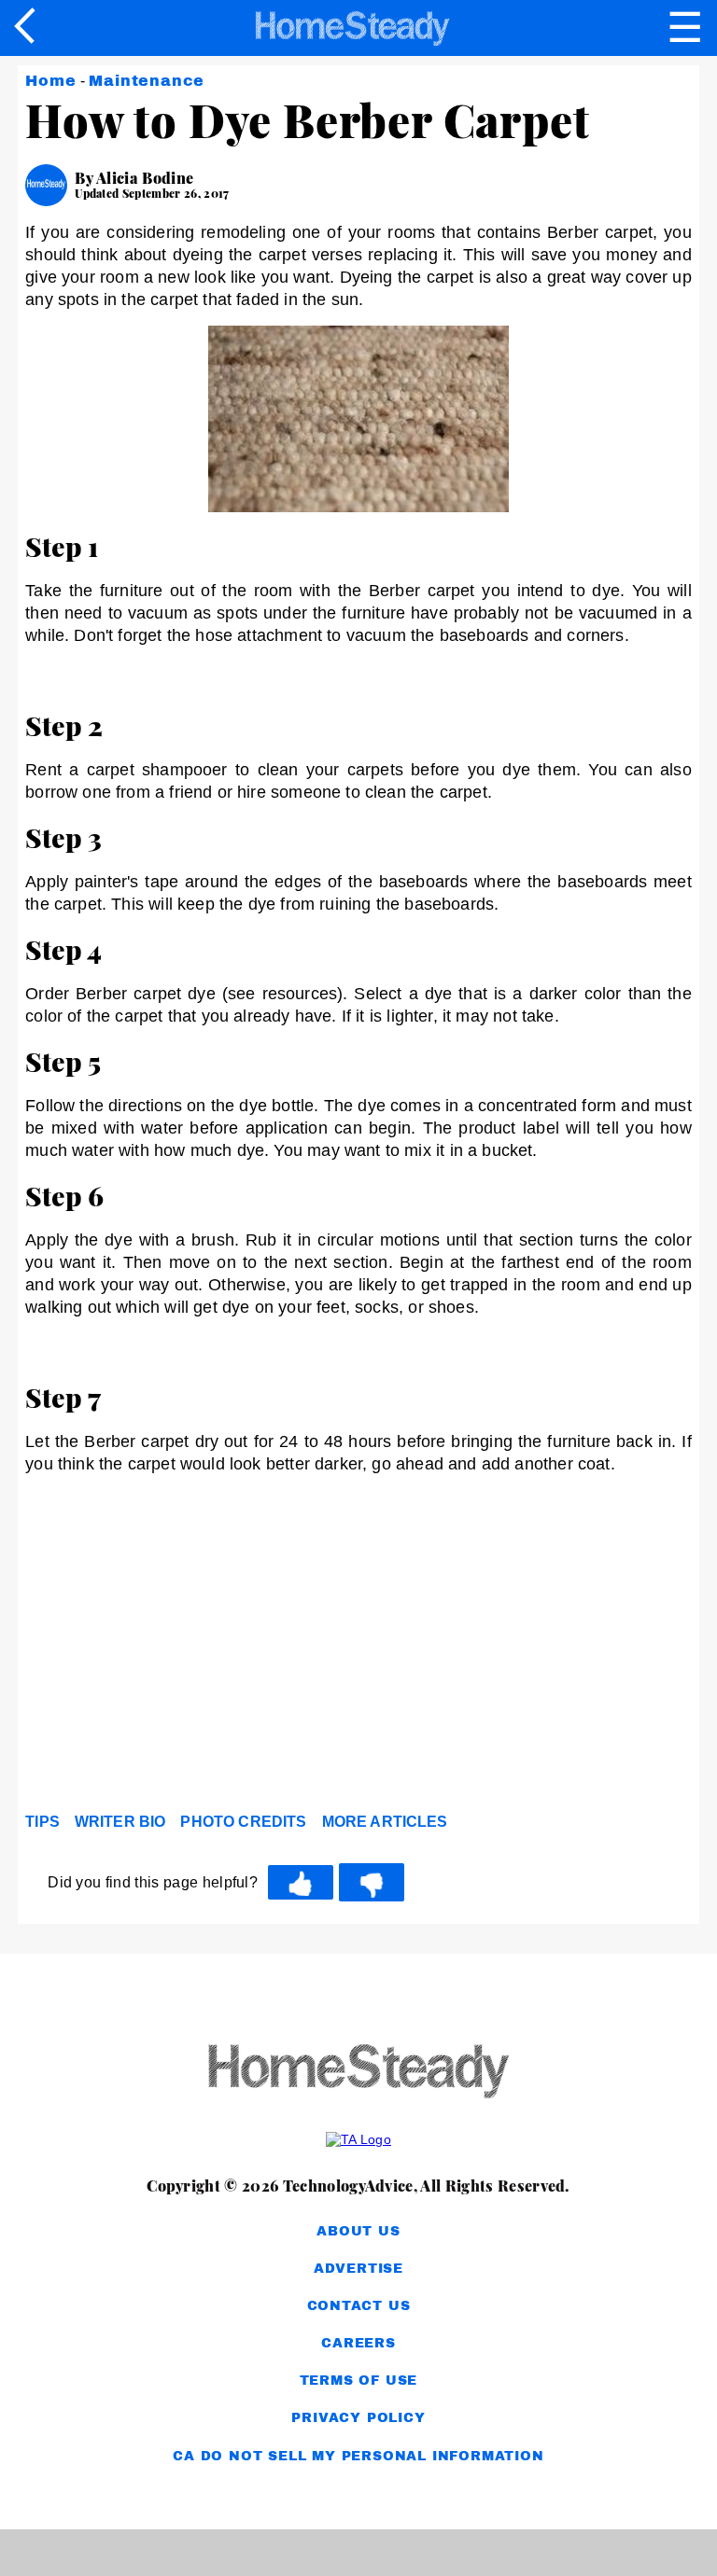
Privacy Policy (358, 2418)
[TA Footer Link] (358, 2139)
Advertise (358, 2269)
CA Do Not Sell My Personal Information (358, 2456)
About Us (358, 2231)
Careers (358, 2343)
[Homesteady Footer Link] (358, 2073)
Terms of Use (359, 2381)
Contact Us (359, 2306)
